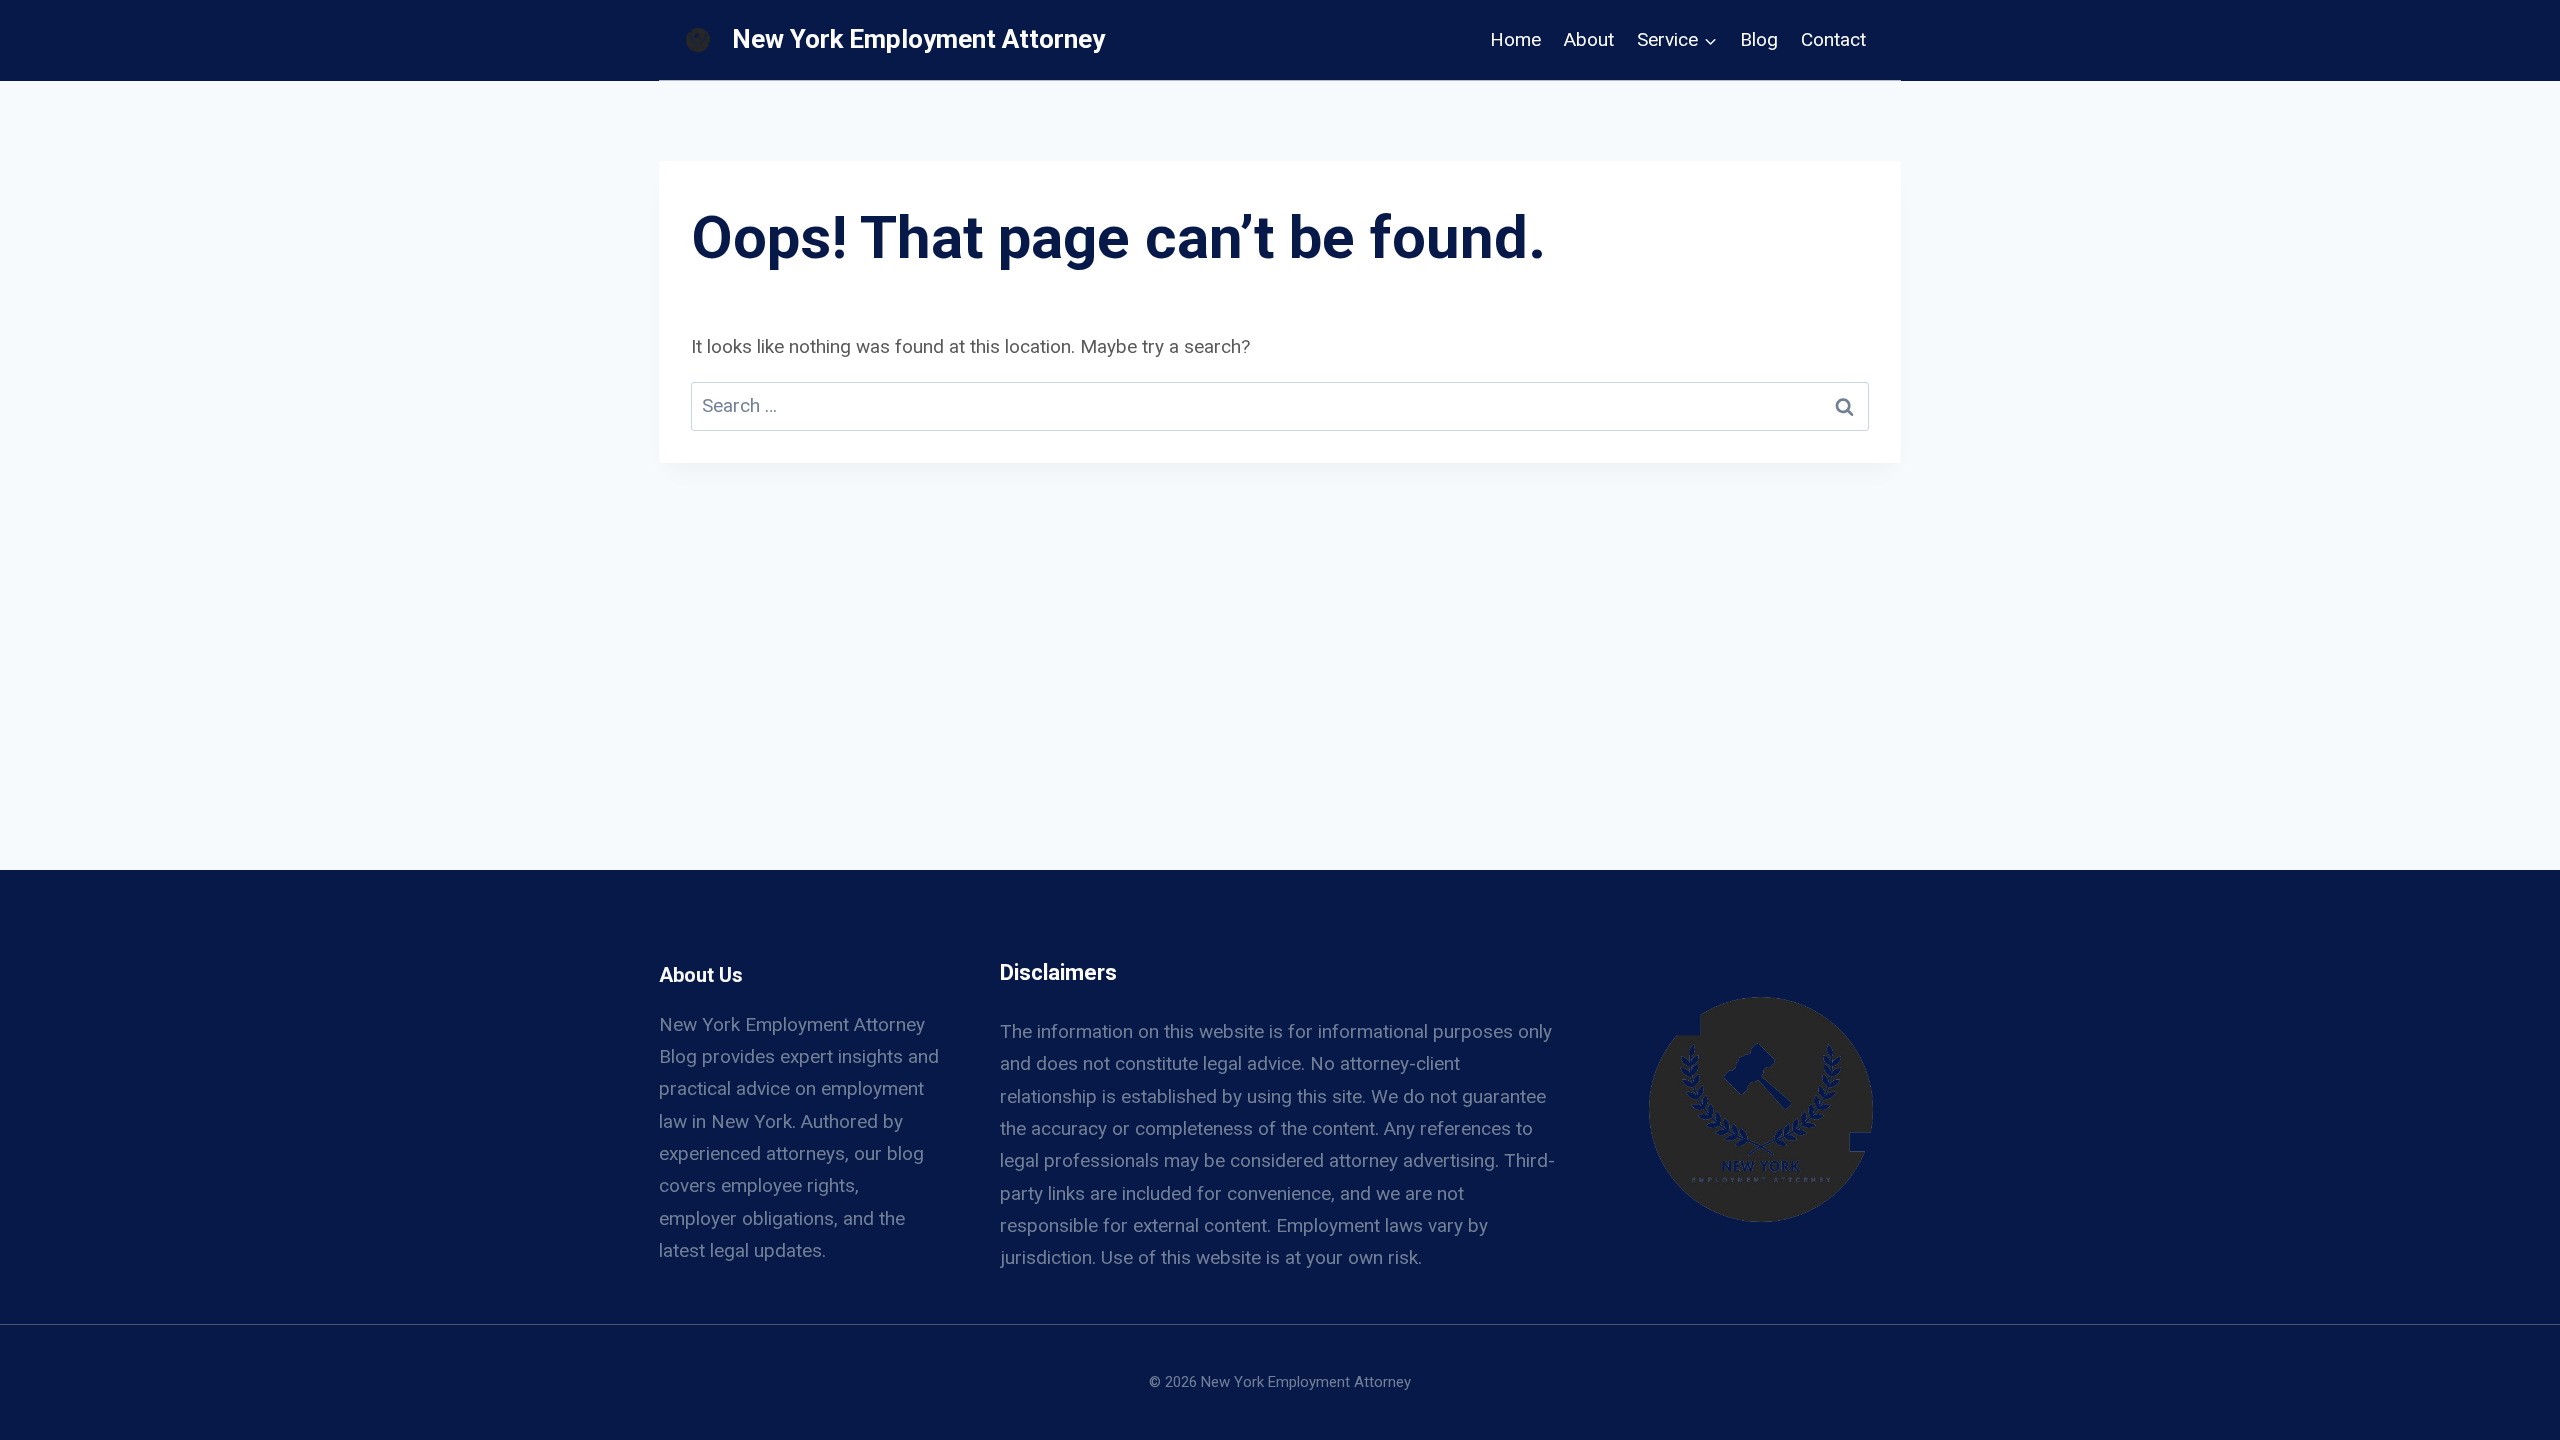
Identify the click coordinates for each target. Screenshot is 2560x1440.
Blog (1759, 39)
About (1589, 39)
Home (1515, 39)
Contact (1833, 39)
